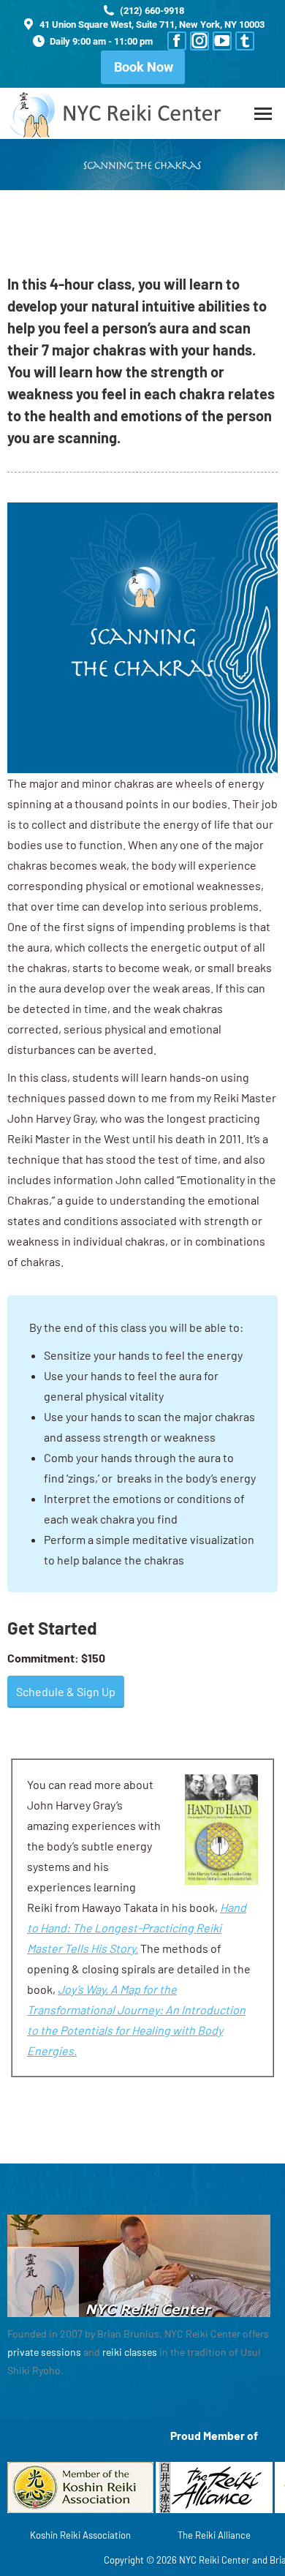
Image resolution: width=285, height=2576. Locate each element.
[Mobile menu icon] (263, 114)
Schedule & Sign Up (66, 1691)
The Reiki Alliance (214, 2535)
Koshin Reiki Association (80, 2535)
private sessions (44, 2352)
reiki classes (130, 2352)
